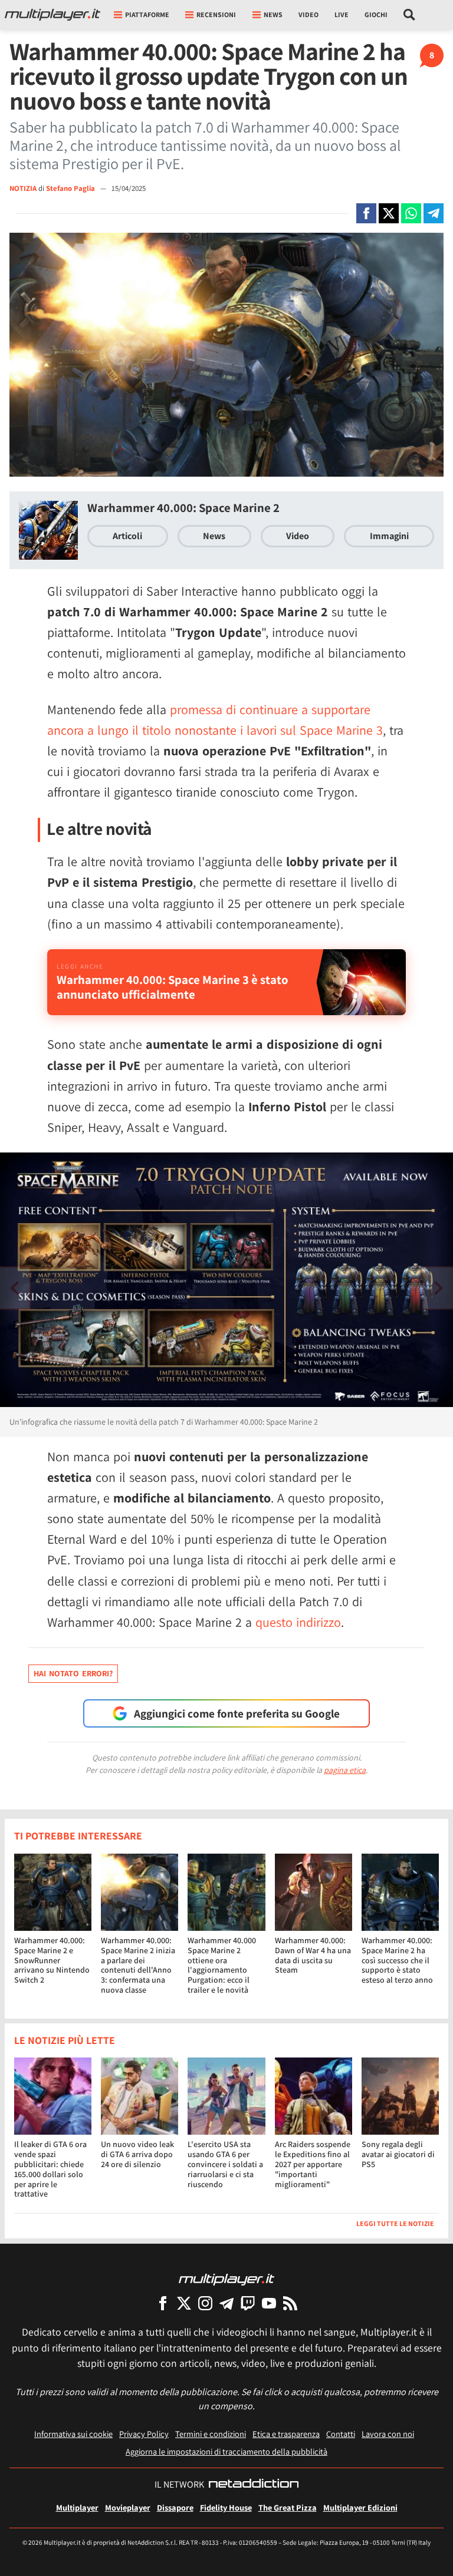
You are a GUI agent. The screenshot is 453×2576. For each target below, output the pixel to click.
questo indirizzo (298, 1622)
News (214, 536)
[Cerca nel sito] (410, 15)
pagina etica (345, 1770)
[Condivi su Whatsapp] (411, 213)
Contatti (341, 2434)
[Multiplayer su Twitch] (248, 2303)
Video (308, 14)
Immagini (389, 536)
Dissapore (175, 2507)
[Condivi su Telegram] (434, 213)
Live (342, 14)
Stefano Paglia (71, 188)
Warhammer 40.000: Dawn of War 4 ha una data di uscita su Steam (313, 1955)
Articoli (127, 536)
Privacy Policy (144, 2434)
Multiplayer (77, 2507)
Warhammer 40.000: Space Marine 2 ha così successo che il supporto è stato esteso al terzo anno (397, 1960)
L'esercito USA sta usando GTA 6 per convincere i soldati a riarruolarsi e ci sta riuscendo (225, 2164)
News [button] (273, 14)
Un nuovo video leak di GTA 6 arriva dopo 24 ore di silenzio (137, 2154)
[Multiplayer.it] (52, 15)
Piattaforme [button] (147, 14)
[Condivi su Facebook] (366, 213)
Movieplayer (128, 2507)
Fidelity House (226, 2507)
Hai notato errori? (73, 1673)
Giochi (376, 14)
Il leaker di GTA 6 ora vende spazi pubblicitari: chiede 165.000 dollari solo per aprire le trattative (50, 2169)
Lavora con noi (388, 2434)
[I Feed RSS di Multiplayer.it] (290, 2303)
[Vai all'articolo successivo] (15, 1288)
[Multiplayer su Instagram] (205, 2303)
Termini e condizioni (211, 2434)
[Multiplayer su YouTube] (269, 2303)
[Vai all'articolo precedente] (438, 1288)
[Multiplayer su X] (184, 2303)
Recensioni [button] (216, 14)
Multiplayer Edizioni (360, 2507)
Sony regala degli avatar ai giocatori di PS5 (398, 2154)
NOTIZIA (23, 188)
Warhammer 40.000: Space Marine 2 (183, 508)
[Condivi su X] (389, 213)
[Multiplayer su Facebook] (163, 2303)
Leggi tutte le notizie (395, 2223)
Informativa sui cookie (73, 2434)
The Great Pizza (288, 2507)
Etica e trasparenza (286, 2434)
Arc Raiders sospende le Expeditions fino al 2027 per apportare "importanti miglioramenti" (313, 2164)
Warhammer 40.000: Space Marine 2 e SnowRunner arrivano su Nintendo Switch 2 (52, 1960)
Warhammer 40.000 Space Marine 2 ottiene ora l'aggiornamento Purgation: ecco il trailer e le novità (222, 1965)
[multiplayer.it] (226, 2279)
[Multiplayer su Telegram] (226, 2303)
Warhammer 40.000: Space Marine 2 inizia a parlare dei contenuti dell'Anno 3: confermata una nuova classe (138, 1965)
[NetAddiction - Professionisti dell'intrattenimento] (254, 2485)
